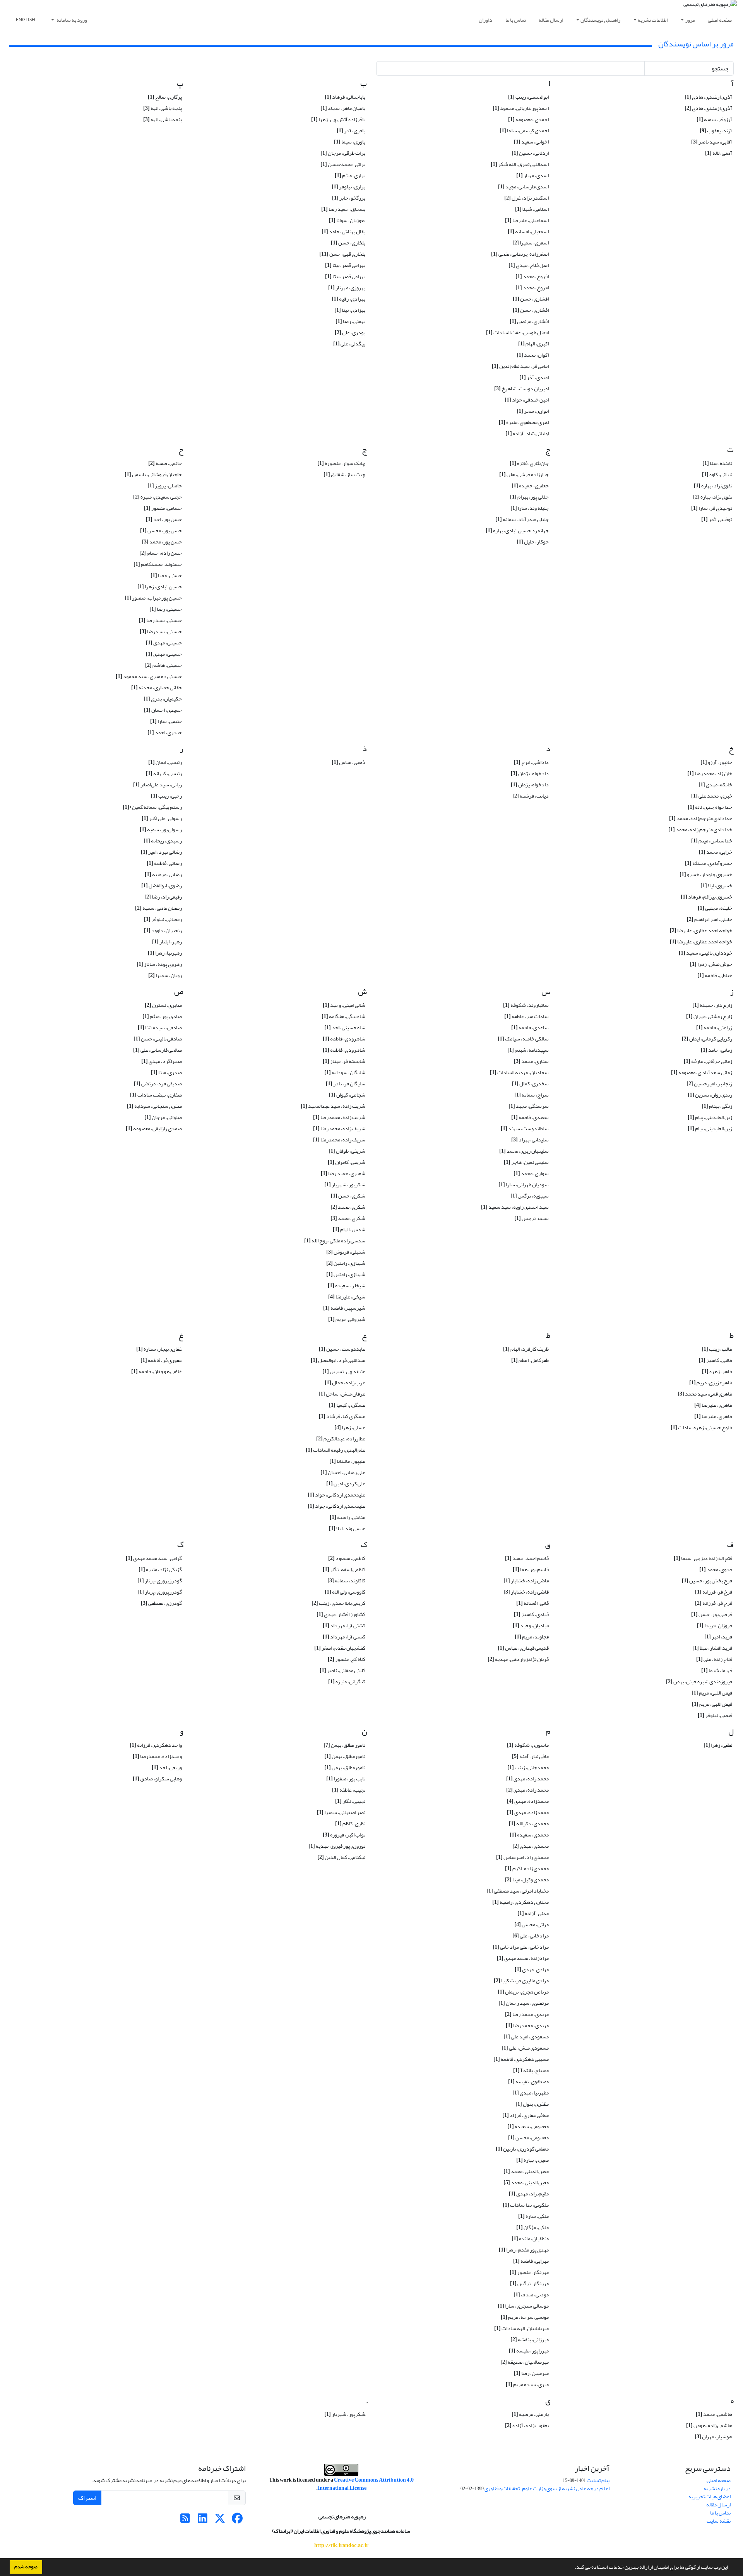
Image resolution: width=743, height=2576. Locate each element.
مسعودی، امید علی (526, 2037)
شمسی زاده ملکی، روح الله (335, 1241)
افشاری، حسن (531, 299)
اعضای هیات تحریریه (710, 2497)
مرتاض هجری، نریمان (523, 1992)
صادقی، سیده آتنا (160, 1027)
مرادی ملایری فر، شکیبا (521, 1981)
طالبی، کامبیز (716, 1360)
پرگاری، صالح (165, 97)
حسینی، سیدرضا (161, 631)
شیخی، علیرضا (347, 1297)
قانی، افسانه (532, 1603)
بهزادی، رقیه (348, 299)
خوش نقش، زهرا (711, 964)
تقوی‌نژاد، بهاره (713, 486)
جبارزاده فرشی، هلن (524, 474)
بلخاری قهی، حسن (342, 254)
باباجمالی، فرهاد (345, 97)
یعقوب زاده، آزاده (527, 2425)
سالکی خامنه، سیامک (523, 1039)
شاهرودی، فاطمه (344, 1039)
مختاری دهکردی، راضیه (520, 1902)
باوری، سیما (350, 142)
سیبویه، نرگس (530, 1196)
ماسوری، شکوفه (528, 1745)
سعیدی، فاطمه (530, 1117)
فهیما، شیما (717, 1670)
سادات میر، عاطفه (526, 1016)
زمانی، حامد (716, 1050)
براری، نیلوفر (348, 187)
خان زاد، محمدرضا (710, 773)
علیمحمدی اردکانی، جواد (336, 1495)
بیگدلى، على (349, 344)
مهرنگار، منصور (529, 2272)
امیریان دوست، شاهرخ (521, 389)
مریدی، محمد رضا (527, 2014)
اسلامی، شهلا (532, 209)
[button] (573, 2568)
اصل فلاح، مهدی (529, 265)
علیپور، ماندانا (347, 1461)
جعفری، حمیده (530, 486)
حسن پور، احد (164, 519)
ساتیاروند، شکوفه (526, 1005)
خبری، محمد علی (712, 796)
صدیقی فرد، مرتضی (158, 1084)
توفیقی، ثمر (717, 519)
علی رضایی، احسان (343, 1472)
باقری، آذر (351, 131)
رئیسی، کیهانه (164, 773)
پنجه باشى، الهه (163, 108)
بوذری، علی (350, 332)
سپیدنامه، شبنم (528, 1050)
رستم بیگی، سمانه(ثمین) (152, 807)
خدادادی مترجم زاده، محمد (700, 829)
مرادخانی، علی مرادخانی (521, 1947)
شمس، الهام (349, 1229)
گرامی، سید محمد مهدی (154, 1558)
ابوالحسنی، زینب (528, 97)
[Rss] (185, 2520)
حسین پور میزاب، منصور (153, 598)
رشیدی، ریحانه (163, 841)
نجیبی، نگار (350, 1801)
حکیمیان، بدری (163, 699)
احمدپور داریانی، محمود (521, 108)
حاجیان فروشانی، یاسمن (153, 474)
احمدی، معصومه (528, 119)
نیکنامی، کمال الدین (341, 1857)
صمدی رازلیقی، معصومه (154, 1128)
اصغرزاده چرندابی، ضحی (520, 254)
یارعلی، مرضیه (530, 2414)
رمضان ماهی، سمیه (158, 908)
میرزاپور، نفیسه (529, 2351)
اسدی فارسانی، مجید (523, 187)
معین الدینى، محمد (526, 2171)
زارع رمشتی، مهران (709, 1016)
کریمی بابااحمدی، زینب (338, 1603)
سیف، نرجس (532, 1218)
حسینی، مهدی (164, 643)
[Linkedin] (203, 2520)
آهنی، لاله (719, 153)
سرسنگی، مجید (529, 1106)
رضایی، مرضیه (163, 874)
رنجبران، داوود (163, 930)
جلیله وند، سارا (530, 508)
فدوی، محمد (716, 1569)
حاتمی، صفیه (165, 463)
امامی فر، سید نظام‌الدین (520, 366)
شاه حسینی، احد (345, 1027)
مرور (690, 20)
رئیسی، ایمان (165, 762)
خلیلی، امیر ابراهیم (710, 919)
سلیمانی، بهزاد (530, 1140)
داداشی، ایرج (531, 762)
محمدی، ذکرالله (529, 1824)
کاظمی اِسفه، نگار (344, 1569)
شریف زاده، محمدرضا (339, 1117)
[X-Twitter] (220, 2520)
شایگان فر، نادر (346, 1084)
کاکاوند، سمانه (346, 1581)
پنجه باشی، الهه (163, 119)
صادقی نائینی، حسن (158, 1039)
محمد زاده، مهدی (527, 1779)
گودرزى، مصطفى (161, 1603)
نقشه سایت (719, 2521)
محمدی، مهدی (531, 1846)
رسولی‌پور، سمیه (161, 829)
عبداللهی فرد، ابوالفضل (338, 1360)
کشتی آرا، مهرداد (344, 1625)
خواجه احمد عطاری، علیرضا (701, 930)
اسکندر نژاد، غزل (526, 198)
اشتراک (87, 2498)
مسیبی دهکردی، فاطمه (521, 2059)
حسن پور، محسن (161, 530)
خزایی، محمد (716, 852)
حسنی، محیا (166, 575)
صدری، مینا (166, 1072)
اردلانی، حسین (530, 153)
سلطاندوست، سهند (525, 1128)
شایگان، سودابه (345, 1072)
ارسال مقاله (551, 20)
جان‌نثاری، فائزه (529, 463)
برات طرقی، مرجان (343, 153)
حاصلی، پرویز (165, 486)
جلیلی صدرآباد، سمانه (522, 519)
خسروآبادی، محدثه (709, 863)
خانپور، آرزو (716, 762)
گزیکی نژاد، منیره (160, 1569)
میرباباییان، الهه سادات (521, 2328)
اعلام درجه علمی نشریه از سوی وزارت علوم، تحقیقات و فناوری (547, 2488)
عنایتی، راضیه (348, 1517)
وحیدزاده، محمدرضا (157, 1756)
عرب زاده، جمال (345, 1383)
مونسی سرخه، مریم (525, 2317)
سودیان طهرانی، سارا (524, 1185)
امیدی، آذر (534, 377)
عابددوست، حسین (342, 1349)
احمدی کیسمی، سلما (524, 131)
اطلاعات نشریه (653, 20)
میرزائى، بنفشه (530, 2339)
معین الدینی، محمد (526, 2182)
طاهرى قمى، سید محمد (705, 1394)
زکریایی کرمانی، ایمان (707, 1039)
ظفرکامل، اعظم (530, 1360)
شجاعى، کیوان (347, 1095)
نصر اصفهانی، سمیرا (341, 1812)
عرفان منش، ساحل (342, 1394)
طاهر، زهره (717, 1371)
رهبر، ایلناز (167, 942)
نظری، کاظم (350, 1824)
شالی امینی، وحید (344, 1005)
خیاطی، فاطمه (715, 975)
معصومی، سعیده (528, 2126)
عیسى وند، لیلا (347, 1528)
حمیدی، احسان (163, 710)
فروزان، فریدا (715, 1625)
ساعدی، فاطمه (530, 1027)
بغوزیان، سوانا (347, 220)
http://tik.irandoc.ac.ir (341, 2545)
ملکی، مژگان (532, 2227)
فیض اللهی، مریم (712, 1693)
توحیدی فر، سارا (712, 508)
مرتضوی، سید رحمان (524, 2003)
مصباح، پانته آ (531, 2070)
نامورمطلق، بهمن (345, 1756)
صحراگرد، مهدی (162, 1061)
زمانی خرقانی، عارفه (708, 1061)
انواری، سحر (533, 411)
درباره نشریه (717, 2488)
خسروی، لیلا (716, 886)
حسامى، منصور (163, 508)
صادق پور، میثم (162, 1016)
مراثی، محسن (532, 1924)
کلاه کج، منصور (347, 1659)
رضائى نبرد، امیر (161, 852)
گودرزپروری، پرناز (160, 1581)
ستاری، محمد (531, 1061)
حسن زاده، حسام (161, 553)
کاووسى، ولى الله (345, 1592)
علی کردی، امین (346, 1484)
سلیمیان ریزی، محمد (524, 1151)
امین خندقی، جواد (527, 400)
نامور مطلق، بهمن (344, 1745)
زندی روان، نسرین (710, 1095)
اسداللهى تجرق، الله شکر (520, 164)
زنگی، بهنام (717, 1106)
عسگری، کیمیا (347, 1405)
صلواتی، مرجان (163, 1117)
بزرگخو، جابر (349, 198)
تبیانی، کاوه (717, 474)
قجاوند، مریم (532, 1637)
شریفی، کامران (347, 1162)
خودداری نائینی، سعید (705, 953)
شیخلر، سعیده (347, 1285)
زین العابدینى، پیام (710, 1117)
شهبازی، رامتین (346, 1263)
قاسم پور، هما (531, 1569)
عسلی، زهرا (350, 1427)
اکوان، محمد (533, 355)
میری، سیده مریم (527, 2384)
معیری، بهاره (532, 2160)
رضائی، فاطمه (164, 863)
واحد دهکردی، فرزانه (156, 1745)
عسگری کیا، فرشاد (342, 1416)
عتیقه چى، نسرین (344, 1371)
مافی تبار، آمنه (530, 1756)
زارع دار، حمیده (712, 1005)
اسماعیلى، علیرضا (527, 220)
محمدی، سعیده (529, 1835)
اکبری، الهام (533, 344)
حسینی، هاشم (163, 665)
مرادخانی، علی (531, 1936)
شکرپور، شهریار (345, 1185)
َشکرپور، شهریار (345, 2414)
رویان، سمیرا (165, 975)
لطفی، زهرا (718, 1745)
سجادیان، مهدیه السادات (519, 1072)
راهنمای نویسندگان (600, 20)
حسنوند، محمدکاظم (158, 564)
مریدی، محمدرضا (527, 2025)
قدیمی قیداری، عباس (523, 1648)
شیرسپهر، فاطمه (344, 1308)
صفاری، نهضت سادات (156, 1095)
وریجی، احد (167, 1767)
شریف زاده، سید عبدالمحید (333, 1106)
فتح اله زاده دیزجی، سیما (703, 1558)
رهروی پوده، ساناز (159, 964)
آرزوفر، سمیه (714, 119)
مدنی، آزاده (533, 1913)
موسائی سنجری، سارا (523, 2306)
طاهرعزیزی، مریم (711, 1383)
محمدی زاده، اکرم (527, 1868)
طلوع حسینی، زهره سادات (701, 1427)
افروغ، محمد (532, 276)
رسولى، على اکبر (162, 818)
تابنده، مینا (717, 463)
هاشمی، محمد (714, 2414)
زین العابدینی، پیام (710, 1128)
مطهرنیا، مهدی (531, 2093)
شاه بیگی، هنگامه (343, 1016)
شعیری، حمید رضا (343, 1173)
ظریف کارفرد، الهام (526, 1349)
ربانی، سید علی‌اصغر (158, 785)
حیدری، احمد (165, 732)
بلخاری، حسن (348, 243)
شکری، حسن (348, 1196)
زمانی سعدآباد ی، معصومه (702, 1072)
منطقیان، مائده (530, 2239)
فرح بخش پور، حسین (707, 1581)
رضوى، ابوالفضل (162, 886)
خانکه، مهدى (715, 785)
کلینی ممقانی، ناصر (342, 1670)
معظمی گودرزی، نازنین (522, 2149)
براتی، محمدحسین (343, 164)
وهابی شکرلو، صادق (157, 1779)
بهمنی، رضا (350, 321)
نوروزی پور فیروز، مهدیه (337, 1846)
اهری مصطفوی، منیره (524, 422)
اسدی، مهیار (532, 175)
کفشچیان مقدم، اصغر (340, 1648)
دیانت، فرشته (531, 796)
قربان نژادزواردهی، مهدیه (518, 1659)
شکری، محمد (348, 1207)
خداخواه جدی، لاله (710, 807)
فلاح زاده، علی (714, 1659)
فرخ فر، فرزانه (714, 1592)
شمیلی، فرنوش (346, 1252)
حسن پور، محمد (162, 542)
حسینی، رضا (166, 609)
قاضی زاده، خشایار (526, 1581)
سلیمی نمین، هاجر (526, 1162)
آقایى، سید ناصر (712, 142)
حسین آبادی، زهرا (160, 587)
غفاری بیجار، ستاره (159, 1349)
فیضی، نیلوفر (715, 1715)
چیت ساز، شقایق (344, 474)
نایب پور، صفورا (346, 1779)
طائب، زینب (717, 1349)
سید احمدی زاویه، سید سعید (515, 1207)
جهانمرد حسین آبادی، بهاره (517, 530)
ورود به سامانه (71, 20)
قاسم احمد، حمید (527, 1558)
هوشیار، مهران (713, 2437)
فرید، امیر (718, 1637)
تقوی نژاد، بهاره (713, 497)
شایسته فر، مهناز (344, 1061)
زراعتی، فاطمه (714, 1027)
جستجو (720, 68)
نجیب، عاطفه (349, 1790)
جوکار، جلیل (533, 542)
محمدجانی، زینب (528, 1767)
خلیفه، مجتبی (715, 908)
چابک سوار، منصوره (341, 463)
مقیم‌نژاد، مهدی (529, 2194)
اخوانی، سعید (531, 142)
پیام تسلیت (598, 2480)
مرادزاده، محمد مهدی (523, 1958)
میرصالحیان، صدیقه (525, 2362)
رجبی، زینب (166, 796)
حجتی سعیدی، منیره (158, 497)
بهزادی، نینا (350, 310)
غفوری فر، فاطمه (161, 1360)
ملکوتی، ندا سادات (526, 2205)
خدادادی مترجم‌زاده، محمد (701, 818)
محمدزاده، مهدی (528, 1801)
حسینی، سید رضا (160, 620)
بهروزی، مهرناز (347, 288)
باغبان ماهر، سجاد (343, 108)
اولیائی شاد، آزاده (527, 433)
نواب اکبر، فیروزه (344, 1835)
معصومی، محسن (528, 2138)
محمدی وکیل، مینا (527, 1880)
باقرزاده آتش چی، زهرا (338, 119)
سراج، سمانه (532, 1095)
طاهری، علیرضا (713, 1405)
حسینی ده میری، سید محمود (149, 676)
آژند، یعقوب (716, 131)
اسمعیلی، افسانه (528, 231)
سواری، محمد (531, 1173)
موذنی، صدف (531, 2295)
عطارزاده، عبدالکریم (341, 1439)
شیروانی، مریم (347, 1319)
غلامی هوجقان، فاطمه (157, 1371)
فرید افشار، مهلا (712, 1648)
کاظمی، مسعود (347, 1558)
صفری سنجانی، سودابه (154, 1106)
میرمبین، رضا (531, 2373)
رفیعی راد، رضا (163, 897)
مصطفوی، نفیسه (528, 2081)
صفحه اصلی (720, 20)
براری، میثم (350, 175)
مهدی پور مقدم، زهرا (524, 2250)
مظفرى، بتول (532, 2104)
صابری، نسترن (163, 1005)
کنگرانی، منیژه (347, 1682)
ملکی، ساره (533, 2216)
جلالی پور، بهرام (529, 497)
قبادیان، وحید (531, 1625)
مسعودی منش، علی (525, 2048)
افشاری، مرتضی (529, 321)
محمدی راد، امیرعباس (522, 1857)
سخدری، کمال (530, 1084)
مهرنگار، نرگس (529, 2283)
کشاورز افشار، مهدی (341, 1614)
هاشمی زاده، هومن (709, 2425)
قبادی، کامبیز (531, 1614)
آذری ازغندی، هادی (708, 97)
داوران (485, 20)
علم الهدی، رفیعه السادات (336, 1450)
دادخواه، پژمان (530, 773)
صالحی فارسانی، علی (158, 1050)
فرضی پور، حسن (712, 1614)
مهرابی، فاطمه (531, 2261)
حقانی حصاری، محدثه (157, 688)
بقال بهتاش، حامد (343, 231)
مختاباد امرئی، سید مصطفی (518, 1891)
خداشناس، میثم (712, 841)
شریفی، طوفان (347, 1151)
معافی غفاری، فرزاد (526, 2115)
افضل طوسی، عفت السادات (517, 332)
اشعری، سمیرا (531, 243)
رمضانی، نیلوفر (163, 919)
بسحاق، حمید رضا (343, 209)
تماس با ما (516, 20)
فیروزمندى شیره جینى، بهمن (699, 1682)
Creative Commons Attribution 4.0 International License (366, 2484)
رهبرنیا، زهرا (165, 953)
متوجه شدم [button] (26, 2567)
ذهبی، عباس (348, 762)
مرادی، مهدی (532, 1969)
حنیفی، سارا (166, 721)
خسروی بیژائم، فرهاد (706, 897)
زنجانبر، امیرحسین (709, 1084)
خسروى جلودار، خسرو (706, 874)
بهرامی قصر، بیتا (345, 265)
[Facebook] (237, 2520)
